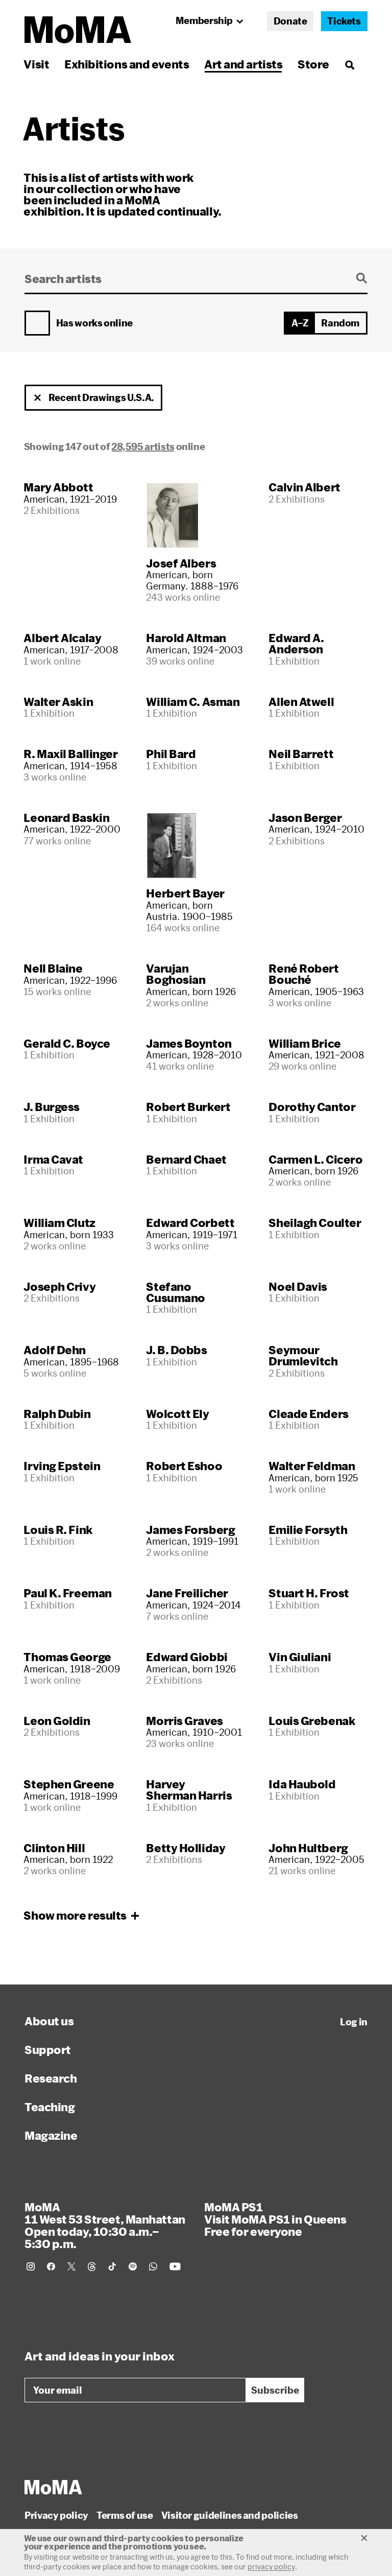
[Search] (349, 64)
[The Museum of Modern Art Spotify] (133, 2266)
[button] (38, 398)
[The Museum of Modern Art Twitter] (71, 2266)
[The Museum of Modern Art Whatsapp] (153, 2266)
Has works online (94, 323)
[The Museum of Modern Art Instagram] (31, 2266)
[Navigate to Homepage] (78, 30)
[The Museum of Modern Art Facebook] (51, 2266)
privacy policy (271, 2567)
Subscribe (275, 2390)
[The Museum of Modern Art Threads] (92, 2266)
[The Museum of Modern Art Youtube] (175, 2266)
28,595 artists (143, 446)
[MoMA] (53, 2487)
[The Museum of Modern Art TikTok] (112, 2266)
